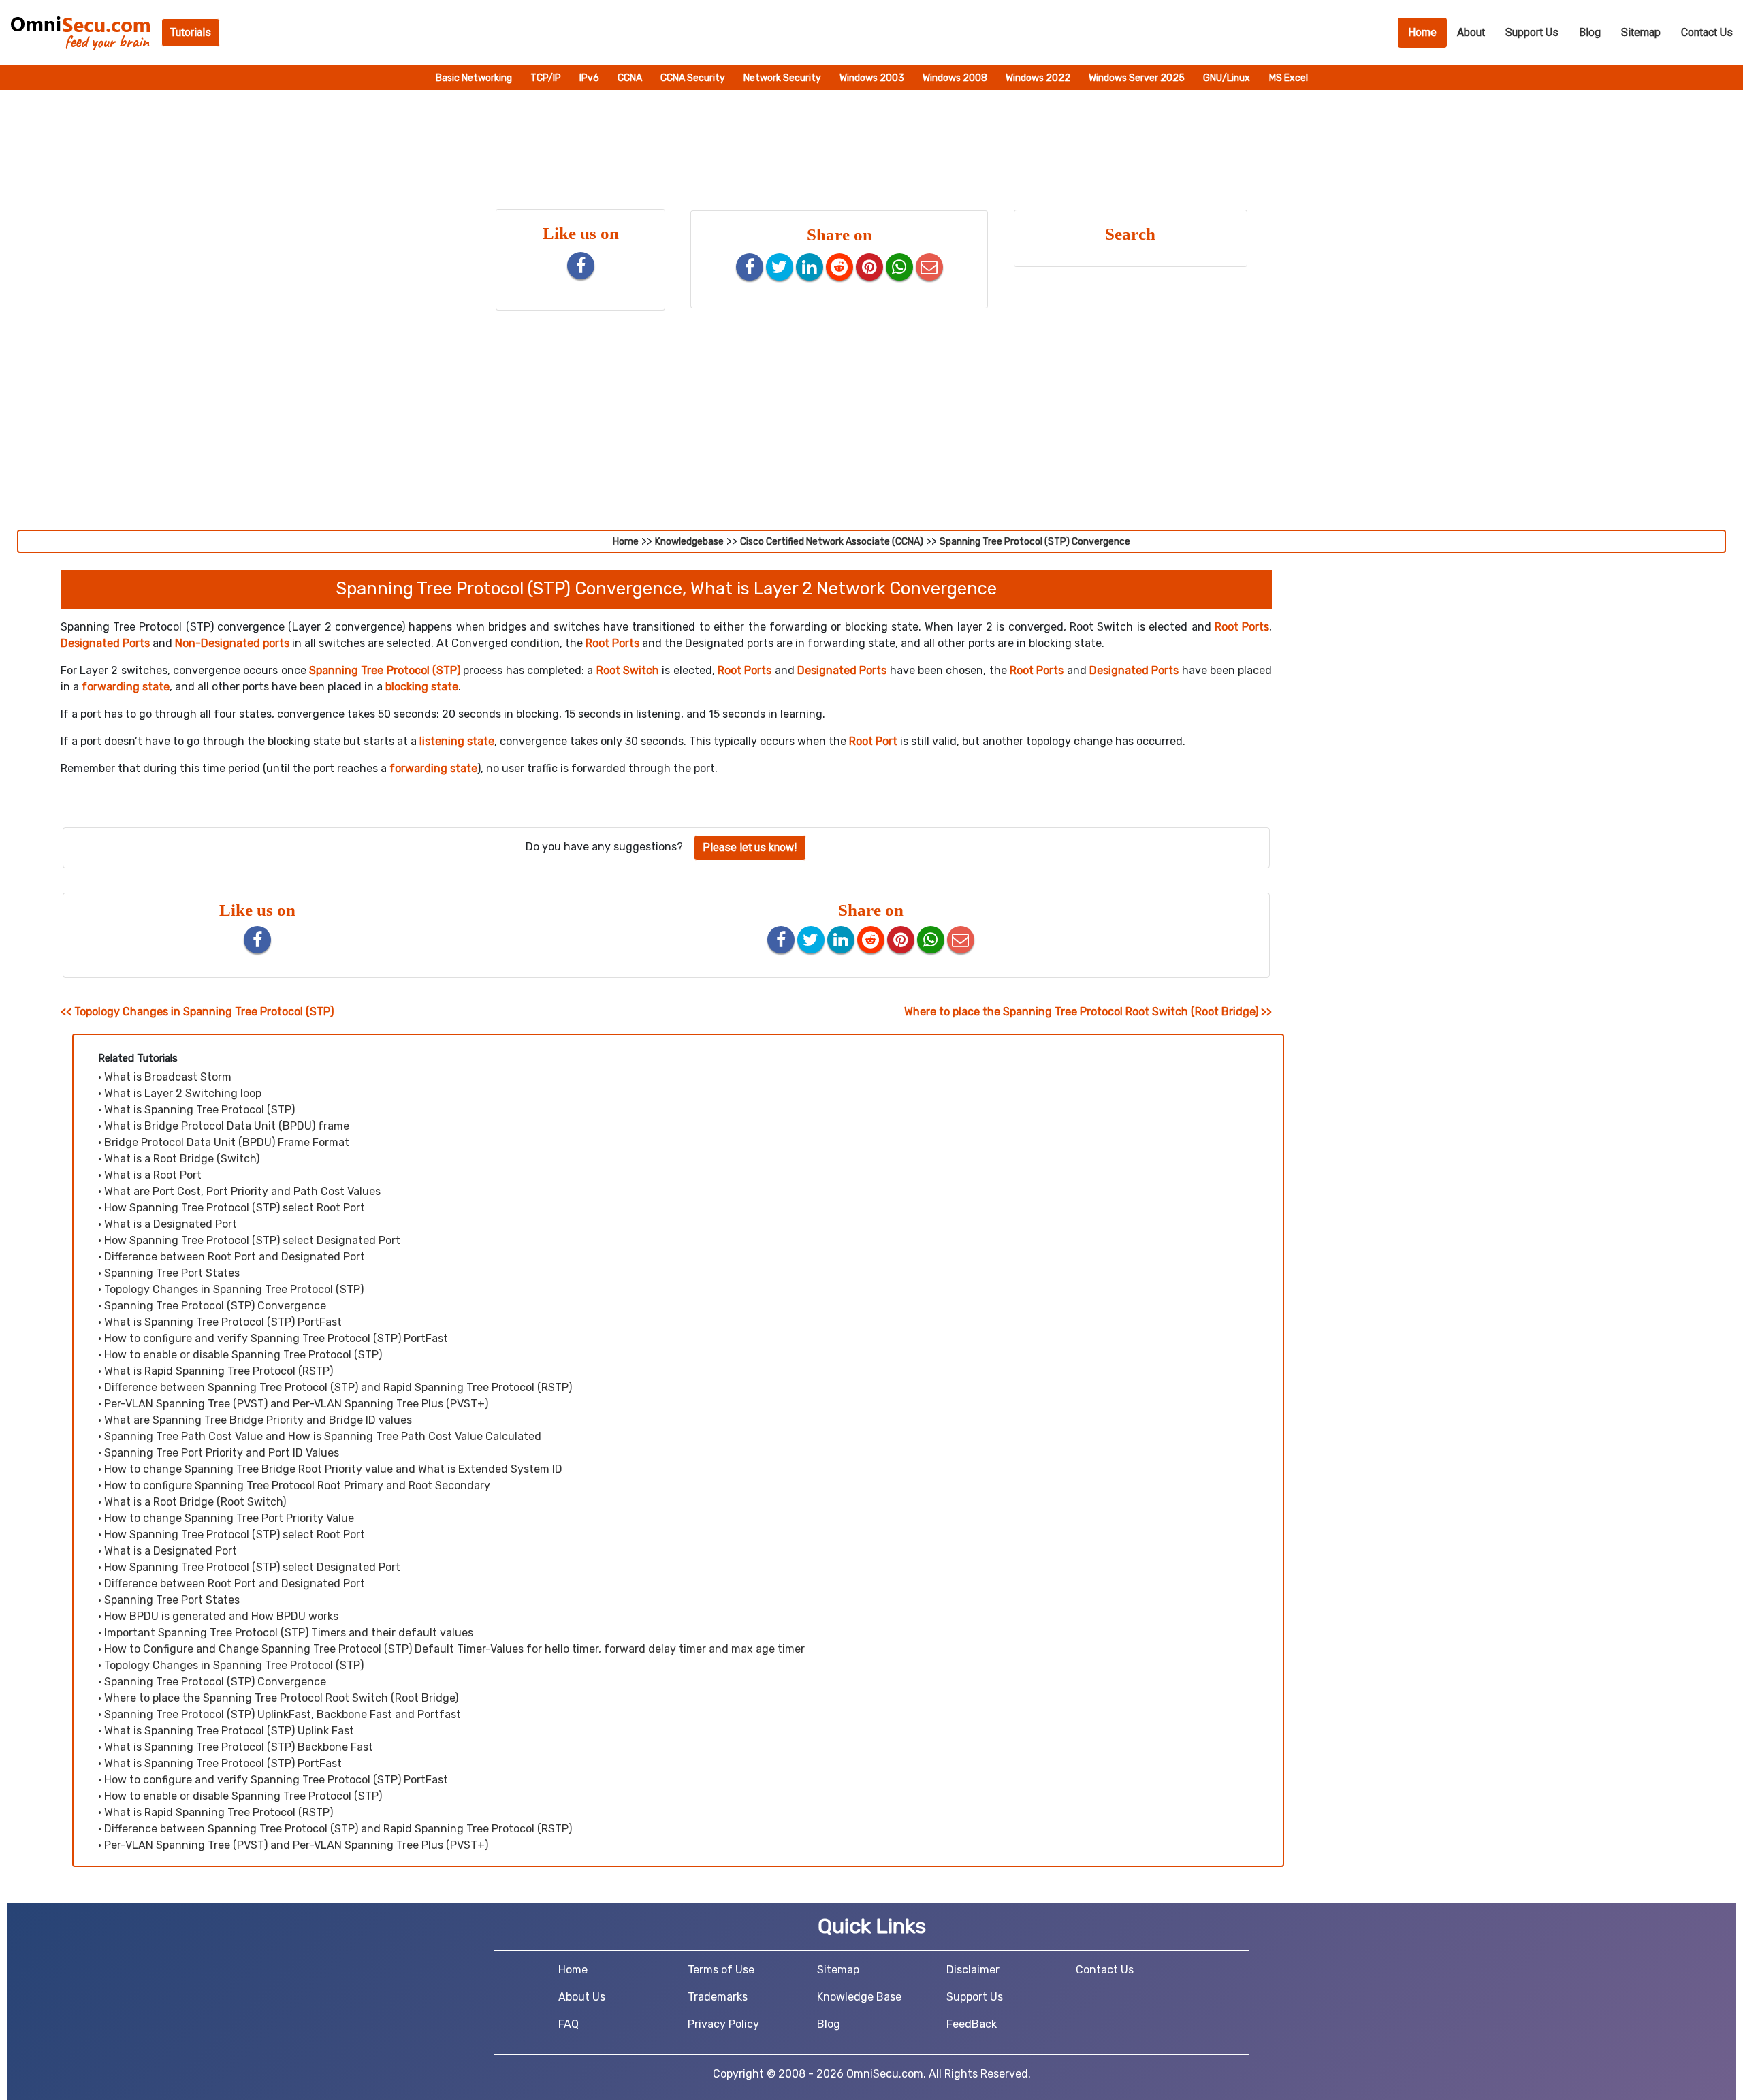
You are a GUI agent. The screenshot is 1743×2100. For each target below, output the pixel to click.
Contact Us (1105, 1970)
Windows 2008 (956, 78)
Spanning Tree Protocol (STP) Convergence (1035, 542)
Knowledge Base (859, 1997)
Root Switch (628, 670)
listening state (457, 741)
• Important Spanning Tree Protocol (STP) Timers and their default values (286, 1633)
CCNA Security (694, 78)
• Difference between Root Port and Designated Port (231, 1257)
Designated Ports (105, 643)
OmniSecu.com (885, 2074)
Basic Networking (475, 78)
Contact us (1707, 32)
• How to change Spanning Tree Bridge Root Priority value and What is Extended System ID (330, 1469)
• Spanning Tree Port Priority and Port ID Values (219, 1453)
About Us (582, 1997)
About (1471, 32)
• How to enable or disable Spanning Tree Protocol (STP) (240, 1355)
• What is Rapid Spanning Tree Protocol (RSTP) (215, 1371)
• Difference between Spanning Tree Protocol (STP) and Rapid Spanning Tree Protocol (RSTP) (335, 1387)
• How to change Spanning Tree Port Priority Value (226, 1518)
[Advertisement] (871, 428)
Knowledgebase (689, 542)
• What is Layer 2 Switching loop (180, 1093)
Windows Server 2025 (1138, 78)
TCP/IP (547, 78)
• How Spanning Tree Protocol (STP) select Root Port (231, 1208)
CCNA (631, 78)
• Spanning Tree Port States (169, 1273)
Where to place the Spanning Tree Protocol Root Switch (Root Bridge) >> (1088, 1012)
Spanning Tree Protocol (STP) (385, 670)
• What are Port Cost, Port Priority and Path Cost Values (239, 1191)
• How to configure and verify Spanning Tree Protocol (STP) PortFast (273, 1338)
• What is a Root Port (150, 1175)
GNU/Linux (1227, 78)
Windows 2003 (873, 78)
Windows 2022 (1039, 78)
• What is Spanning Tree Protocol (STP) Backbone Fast (236, 1747)
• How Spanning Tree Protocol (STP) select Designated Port (249, 1240)
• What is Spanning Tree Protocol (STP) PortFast (220, 1322)
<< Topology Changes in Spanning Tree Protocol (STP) (197, 1012)
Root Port (873, 741)
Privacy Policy (723, 2024)
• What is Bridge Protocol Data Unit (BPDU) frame (224, 1126)
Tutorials (191, 32)
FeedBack (972, 2024)
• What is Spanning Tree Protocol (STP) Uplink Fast (226, 1731)
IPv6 (590, 78)
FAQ (569, 2024)
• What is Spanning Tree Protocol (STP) (196, 1110)
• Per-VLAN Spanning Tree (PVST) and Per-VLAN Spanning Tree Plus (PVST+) (293, 1404)
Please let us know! (750, 847)
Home (1427, 32)
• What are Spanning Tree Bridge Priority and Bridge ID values (255, 1420)
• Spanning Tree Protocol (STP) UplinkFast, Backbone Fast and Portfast (279, 1714)
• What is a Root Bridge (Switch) (179, 1159)
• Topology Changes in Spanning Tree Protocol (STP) (231, 1289)
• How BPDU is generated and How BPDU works (218, 1616)
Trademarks (718, 1997)
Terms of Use (721, 1970)
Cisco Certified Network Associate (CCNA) (832, 542)
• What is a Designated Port (167, 1224)
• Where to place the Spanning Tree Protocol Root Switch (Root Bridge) (278, 1698)
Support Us (1532, 32)
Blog (1590, 32)
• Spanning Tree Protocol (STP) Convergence (212, 1306)
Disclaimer (973, 1970)
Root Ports (1242, 627)
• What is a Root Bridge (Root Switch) (192, 1502)
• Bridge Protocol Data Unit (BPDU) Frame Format (224, 1142)
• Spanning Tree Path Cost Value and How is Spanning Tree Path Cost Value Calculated (320, 1436)
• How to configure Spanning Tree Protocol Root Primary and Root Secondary (294, 1485)
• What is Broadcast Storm (165, 1077)
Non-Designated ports (232, 643)
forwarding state (126, 687)
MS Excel (1289, 78)
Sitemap (1641, 32)
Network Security (783, 78)
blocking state (422, 687)
